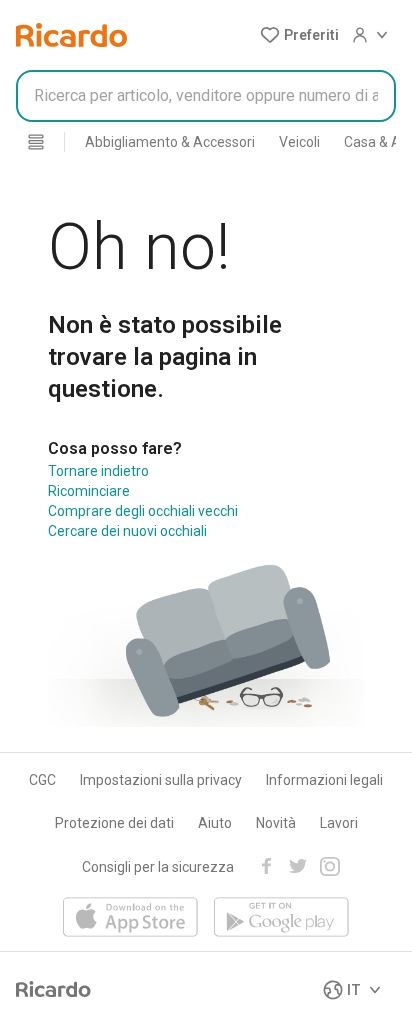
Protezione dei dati (114, 823)
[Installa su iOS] (130, 918)
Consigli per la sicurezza (158, 867)
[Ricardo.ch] (71, 35)
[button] (299, 35)
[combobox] (206, 96)
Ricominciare (89, 491)
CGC (42, 780)
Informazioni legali (324, 780)
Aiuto (215, 823)
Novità (276, 823)
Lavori (339, 823)
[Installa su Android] (281, 918)
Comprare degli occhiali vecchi (143, 511)
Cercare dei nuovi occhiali (127, 531)
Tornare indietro (98, 471)
